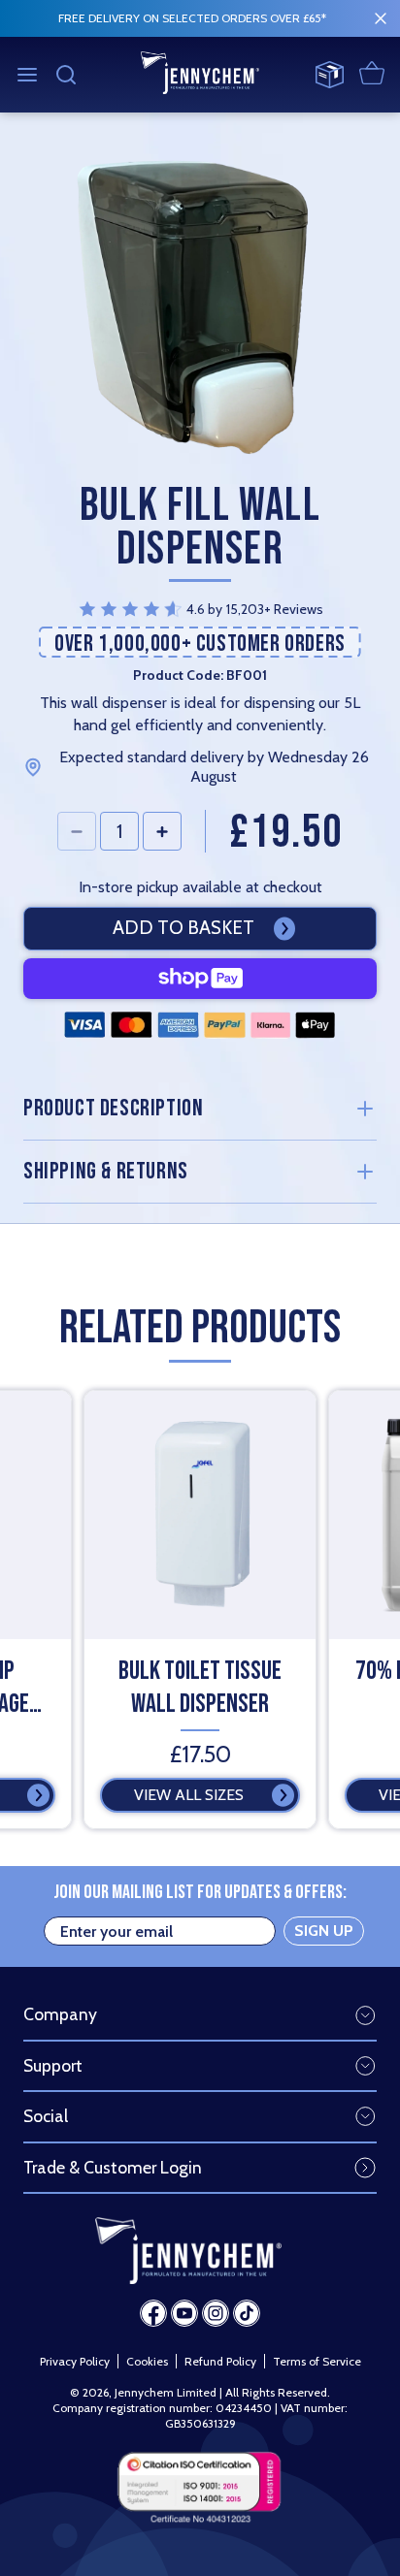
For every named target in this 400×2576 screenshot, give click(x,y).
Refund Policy (220, 2361)
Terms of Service (317, 2361)
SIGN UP (324, 1931)
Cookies (147, 2361)
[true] (381, 18)
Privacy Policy (75, 2361)
